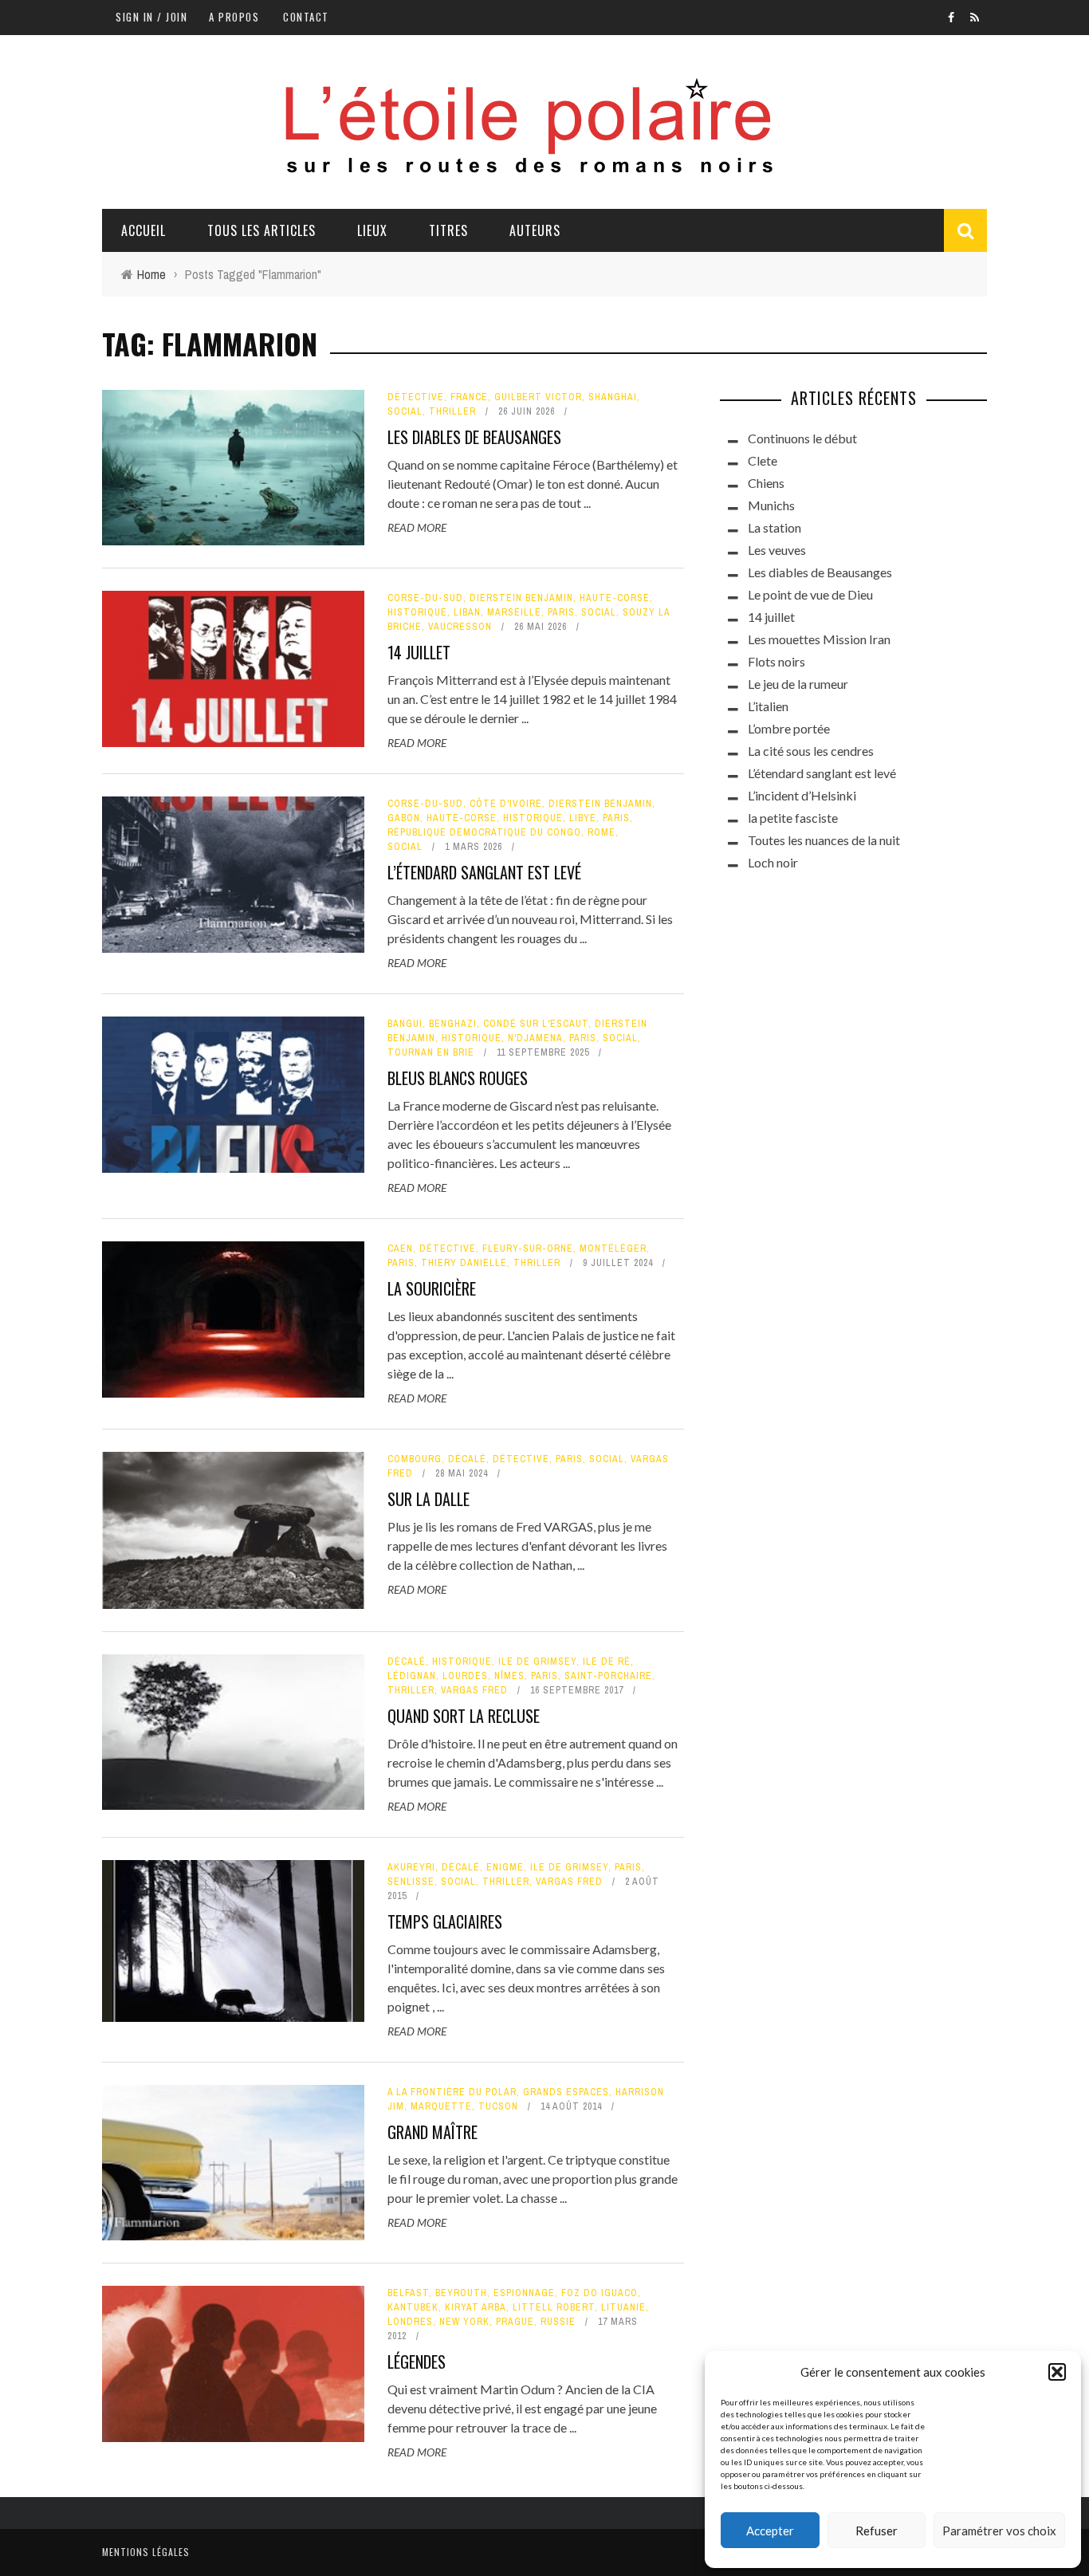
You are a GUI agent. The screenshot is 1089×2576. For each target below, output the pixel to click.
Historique (417, 612)
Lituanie (623, 2307)
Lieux (372, 230)
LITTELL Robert (554, 2307)
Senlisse (411, 1882)
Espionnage (524, 2293)
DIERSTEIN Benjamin (521, 598)
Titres (448, 230)
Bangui (405, 1024)
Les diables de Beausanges (474, 437)
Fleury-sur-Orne (528, 1249)
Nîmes (509, 1676)
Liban (467, 612)
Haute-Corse (615, 598)
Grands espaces (566, 2092)
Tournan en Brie (431, 1052)
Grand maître (432, 2132)
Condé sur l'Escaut (536, 1024)
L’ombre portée (789, 728)
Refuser (877, 2531)
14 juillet (419, 652)
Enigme (505, 1867)
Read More (417, 527)
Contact (306, 17)
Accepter (770, 2531)
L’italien (768, 706)
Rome (602, 832)
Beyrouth (461, 2293)
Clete (763, 460)
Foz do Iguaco (600, 2293)
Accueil (143, 230)
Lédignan (412, 1676)
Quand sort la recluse (464, 1716)
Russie (558, 2322)
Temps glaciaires (445, 1921)
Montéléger (613, 1249)
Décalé (467, 1459)
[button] (1057, 2372)
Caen (400, 1249)
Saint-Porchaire (608, 1676)
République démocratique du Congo (484, 832)
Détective (416, 397)
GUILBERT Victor (538, 397)
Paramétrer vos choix (999, 2531)
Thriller (452, 411)
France (469, 397)
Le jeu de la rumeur (798, 684)
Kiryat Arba (476, 2307)
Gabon (404, 818)
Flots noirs (776, 661)
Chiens (766, 483)
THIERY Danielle (464, 1263)
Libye (583, 818)
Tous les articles (261, 230)
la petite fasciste (793, 818)
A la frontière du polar (452, 2092)
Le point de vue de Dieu (810, 594)
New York (464, 2322)
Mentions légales (146, 2552)
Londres (410, 2322)
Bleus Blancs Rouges (458, 1078)
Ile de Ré (607, 1662)
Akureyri (411, 1867)
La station (774, 527)
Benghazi (453, 1024)
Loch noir (773, 862)
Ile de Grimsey (537, 1662)
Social (405, 411)
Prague (515, 2322)
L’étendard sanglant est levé (484, 872)
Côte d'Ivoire (506, 804)
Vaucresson (460, 627)
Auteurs (535, 230)
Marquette (441, 2106)
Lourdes (465, 1676)
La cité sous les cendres (811, 751)
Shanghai (613, 397)
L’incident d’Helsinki (802, 795)
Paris (561, 612)
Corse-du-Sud (425, 598)
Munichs (771, 505)
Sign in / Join (151, 17)
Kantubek (413, 2307)
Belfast (408, 2293)
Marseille (514, 612)
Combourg (415, 1459)
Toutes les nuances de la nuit (824, 840)
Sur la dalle (429, 1499)
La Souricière (432, 1288)
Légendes (417, 2362)
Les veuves (777, 550)
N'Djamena (535, 1038)
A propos (234, 17)
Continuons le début (802, 438)
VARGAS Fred (474, 1690)
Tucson (498, 2106)
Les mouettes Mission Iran (819, 639)
